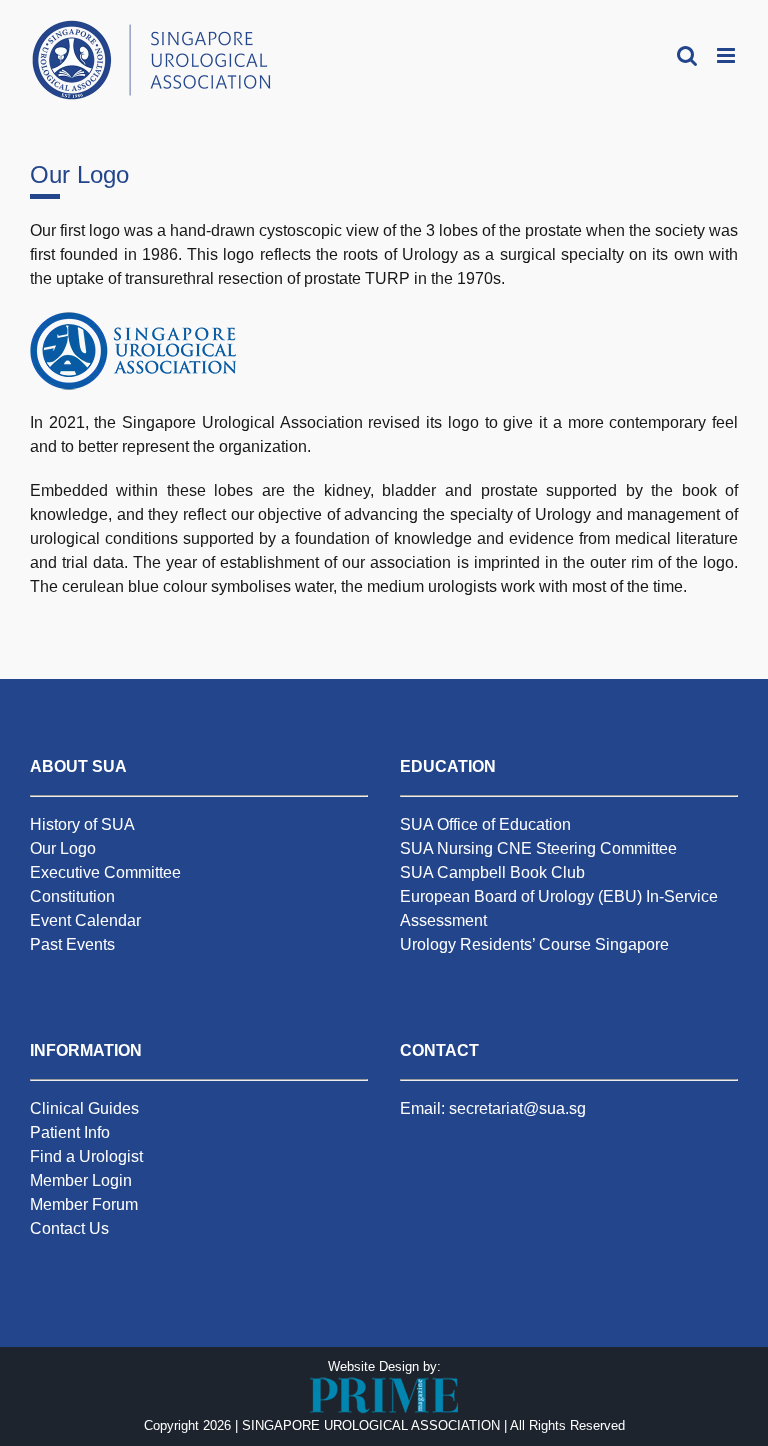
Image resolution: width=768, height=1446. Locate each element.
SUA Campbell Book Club (492, 872)
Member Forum (84, 1204)
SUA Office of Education (485, 824)
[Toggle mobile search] (687, 55)
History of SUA (82, 824)
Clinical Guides (84, 1108)
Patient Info (70, 1132)
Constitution (72, 896)
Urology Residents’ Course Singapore (534, 944)
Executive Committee (105, 872)
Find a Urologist (86, 1156)
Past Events (72, 944)
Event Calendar (85, 920)
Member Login (81, 1180)
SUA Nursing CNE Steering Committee (538, 848)
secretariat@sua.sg (517, 1108)
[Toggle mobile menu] (727, 55)
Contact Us (69, 1228)
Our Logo (63, 848)
